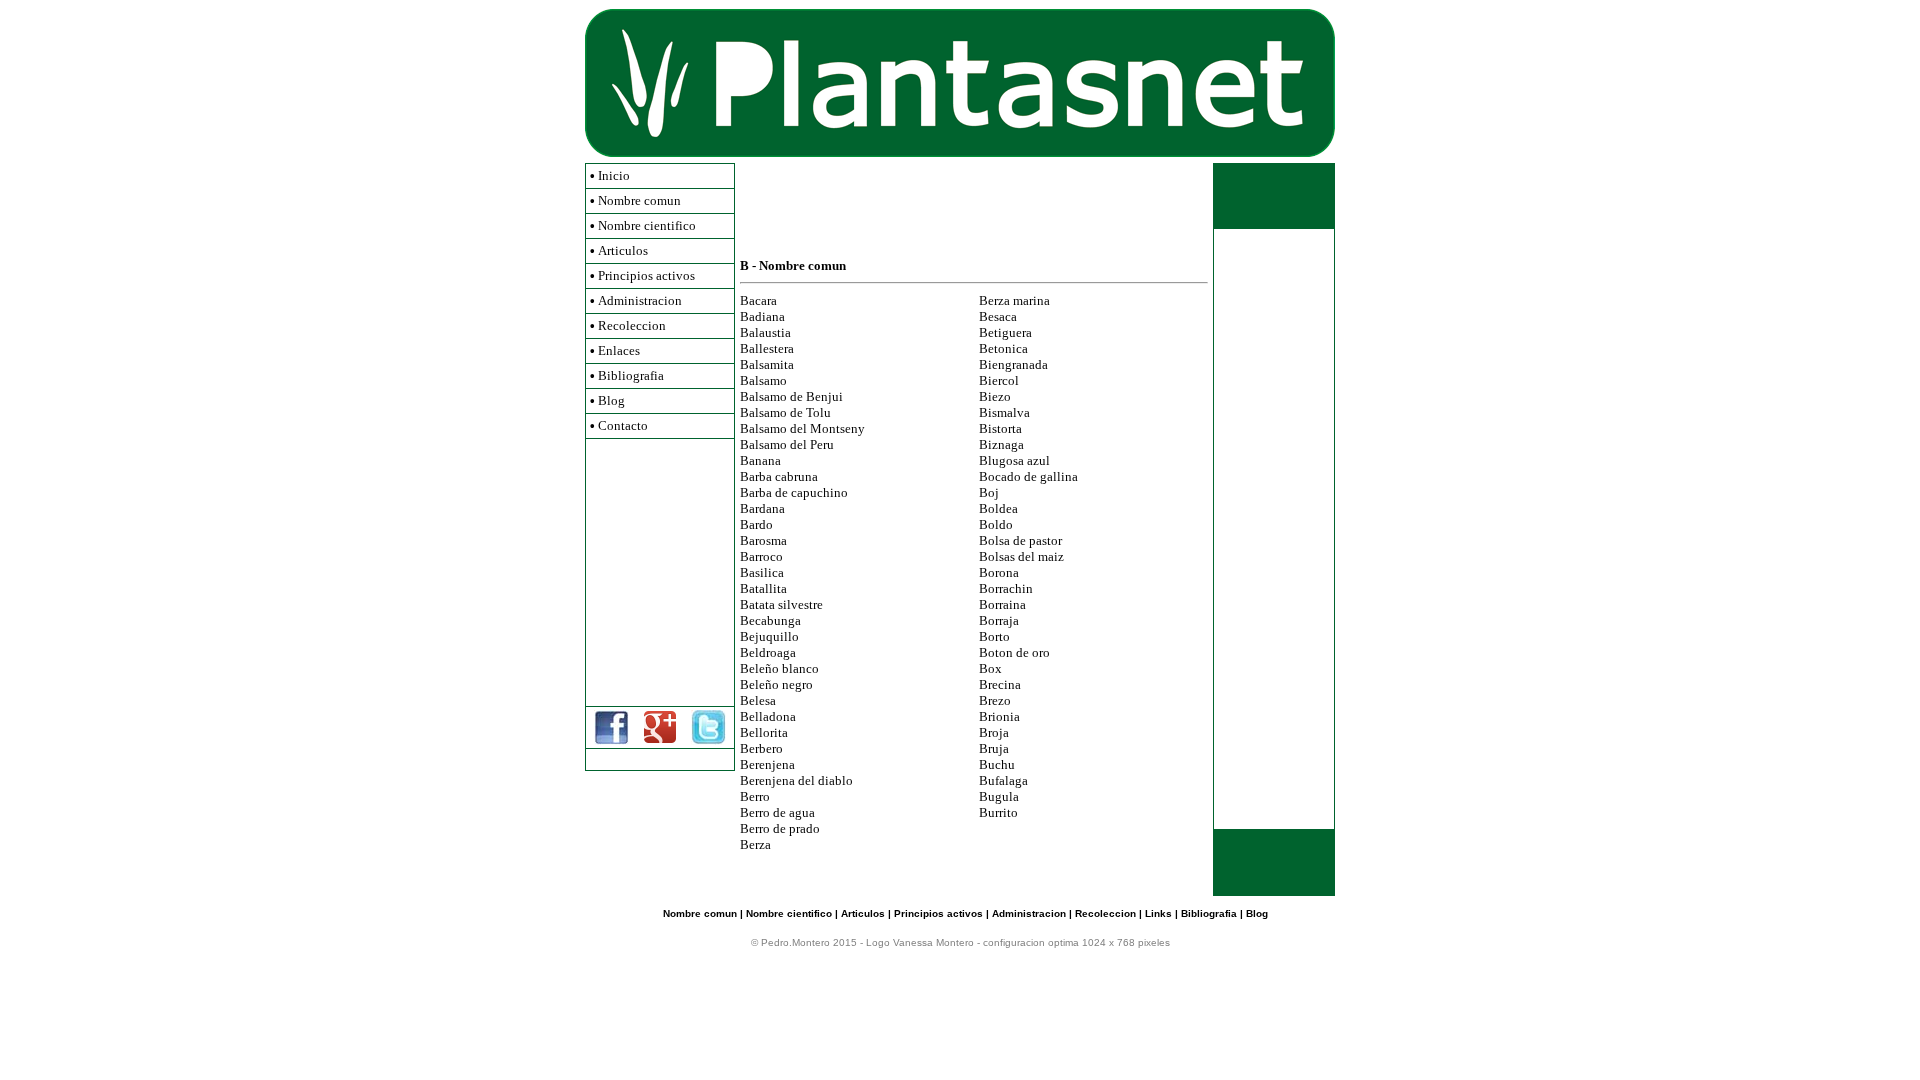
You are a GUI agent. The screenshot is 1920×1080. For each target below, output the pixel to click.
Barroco (761, 556)
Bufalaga (1003, 780)
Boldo (996, 524)
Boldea (998, 508)
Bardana (762, 508)
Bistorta (1000, 428)
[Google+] (660, 738)
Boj (989, 492)
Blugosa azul (1014, 460)
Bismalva (1004, 412)
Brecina (1000, 684)
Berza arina (1014, 300)
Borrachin (1006, 588)
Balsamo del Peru (787, 444)
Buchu (997, 764)
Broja (994, 732)
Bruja (994, 748)
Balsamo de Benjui (791, 396)
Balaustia (765, 332)
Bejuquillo (769, 636)
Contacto (623, 425)
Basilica (762, 572)
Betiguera (1005, 332)
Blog (611, 400)
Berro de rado (780, 828)
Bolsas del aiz (1021, 556)
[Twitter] (708, 740)
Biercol (999, 380)
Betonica (1003, 348)
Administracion (640, 300)
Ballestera (767, 348)
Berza (755, 844)
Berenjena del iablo (796, 780)
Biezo (995, 396)
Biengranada (1013, 364)
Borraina (1002, 604)
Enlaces (619, 350)
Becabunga (770, 620)
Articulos (623, 250)
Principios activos (646, 275)
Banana (760, 460)
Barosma (763, 540)
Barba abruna (779, 476)
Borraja (999, 620)
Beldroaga (768, 652)
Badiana (762, 316)
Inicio (614, 175)
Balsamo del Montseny (802, 428)
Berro (755, 796)
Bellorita (764, 732)
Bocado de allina (1028, 476)
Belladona (768, 716)
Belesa (758, 700)
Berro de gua (777, 812)
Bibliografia (631, 375)
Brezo (995, 700)
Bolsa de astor (1020, 540)
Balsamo (763, 380)
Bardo (756, 524)
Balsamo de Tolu (785, 412)
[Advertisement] (660, 572)
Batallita (763, 588)
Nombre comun (639, 200)
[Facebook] (611, 740)
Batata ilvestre (781, 604)
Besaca (998, 316)
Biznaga (1001, 444)
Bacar (758, 300)
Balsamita (767, 364)
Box (990, 668)
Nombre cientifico (647, 225)
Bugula (999, 796)
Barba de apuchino (794, 492)
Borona (999, 572)
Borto (994, 636)
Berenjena (767, 764)
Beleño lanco (779, 668)
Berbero (761, 748)
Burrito (998, 812)
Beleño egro (776, 684)
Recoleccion (632, 325)
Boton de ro (1014, 652)
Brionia (999, 716)
